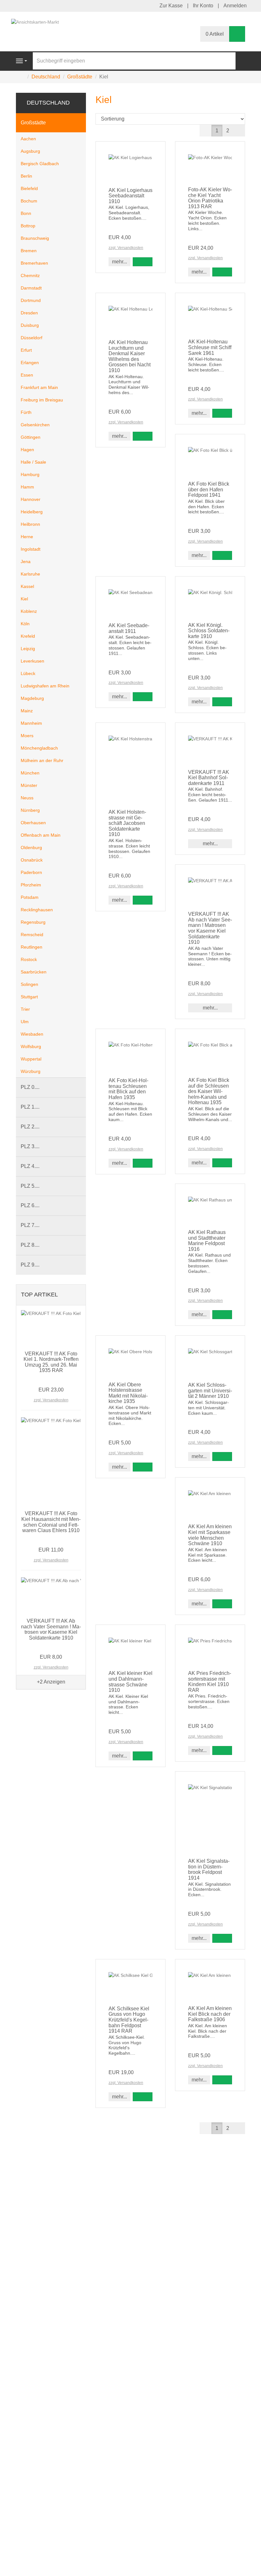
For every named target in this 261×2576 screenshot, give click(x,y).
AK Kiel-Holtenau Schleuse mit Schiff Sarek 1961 (210, 347)
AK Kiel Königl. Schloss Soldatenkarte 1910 (209, 631)
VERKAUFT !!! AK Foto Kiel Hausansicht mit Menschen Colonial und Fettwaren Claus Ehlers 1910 (51, 1522)
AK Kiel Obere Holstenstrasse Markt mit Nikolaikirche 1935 (128, 1393)
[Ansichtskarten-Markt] (35, 22)
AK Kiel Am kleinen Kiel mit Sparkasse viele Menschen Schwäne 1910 (210, 1535)
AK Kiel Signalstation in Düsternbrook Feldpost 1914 (209, 1869)
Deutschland (48, 103)
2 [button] (228, 131)
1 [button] (217, 131)
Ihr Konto (203, 6)
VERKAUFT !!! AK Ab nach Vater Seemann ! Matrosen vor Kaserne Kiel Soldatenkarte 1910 (210, 928)
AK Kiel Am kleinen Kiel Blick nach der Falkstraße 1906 (210, 2014)
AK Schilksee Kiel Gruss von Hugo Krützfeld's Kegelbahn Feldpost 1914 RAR (129, 2020)
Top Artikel (39, 1295)
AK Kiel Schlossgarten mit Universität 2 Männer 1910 (210, 1391)
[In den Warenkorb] (143, 262)
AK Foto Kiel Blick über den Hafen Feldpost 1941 (209, 489)
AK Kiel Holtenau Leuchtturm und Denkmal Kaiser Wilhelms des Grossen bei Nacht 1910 (130, 356)
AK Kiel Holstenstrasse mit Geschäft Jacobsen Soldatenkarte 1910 (127, 823)
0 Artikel (215, 34)
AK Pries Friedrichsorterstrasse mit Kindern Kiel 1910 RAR (210, 1682)
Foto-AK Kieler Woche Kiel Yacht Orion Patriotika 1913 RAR (210, 198)
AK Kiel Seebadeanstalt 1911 (129, 628)
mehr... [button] (120, 262)
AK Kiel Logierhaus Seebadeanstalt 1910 (130, 196)
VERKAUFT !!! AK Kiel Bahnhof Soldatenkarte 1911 (209, 778)
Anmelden (235, 6)
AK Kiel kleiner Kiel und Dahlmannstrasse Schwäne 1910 (130, 1682)
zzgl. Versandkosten (126, 248)
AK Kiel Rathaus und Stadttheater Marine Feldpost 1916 (207, 1241)
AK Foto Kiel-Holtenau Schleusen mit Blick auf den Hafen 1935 (128, 1089)
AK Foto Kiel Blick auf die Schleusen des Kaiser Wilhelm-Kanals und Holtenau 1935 (209, 1091)
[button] (239, 131)
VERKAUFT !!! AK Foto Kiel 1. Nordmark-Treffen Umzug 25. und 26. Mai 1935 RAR (51, 1362)
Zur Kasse (171, 6)
